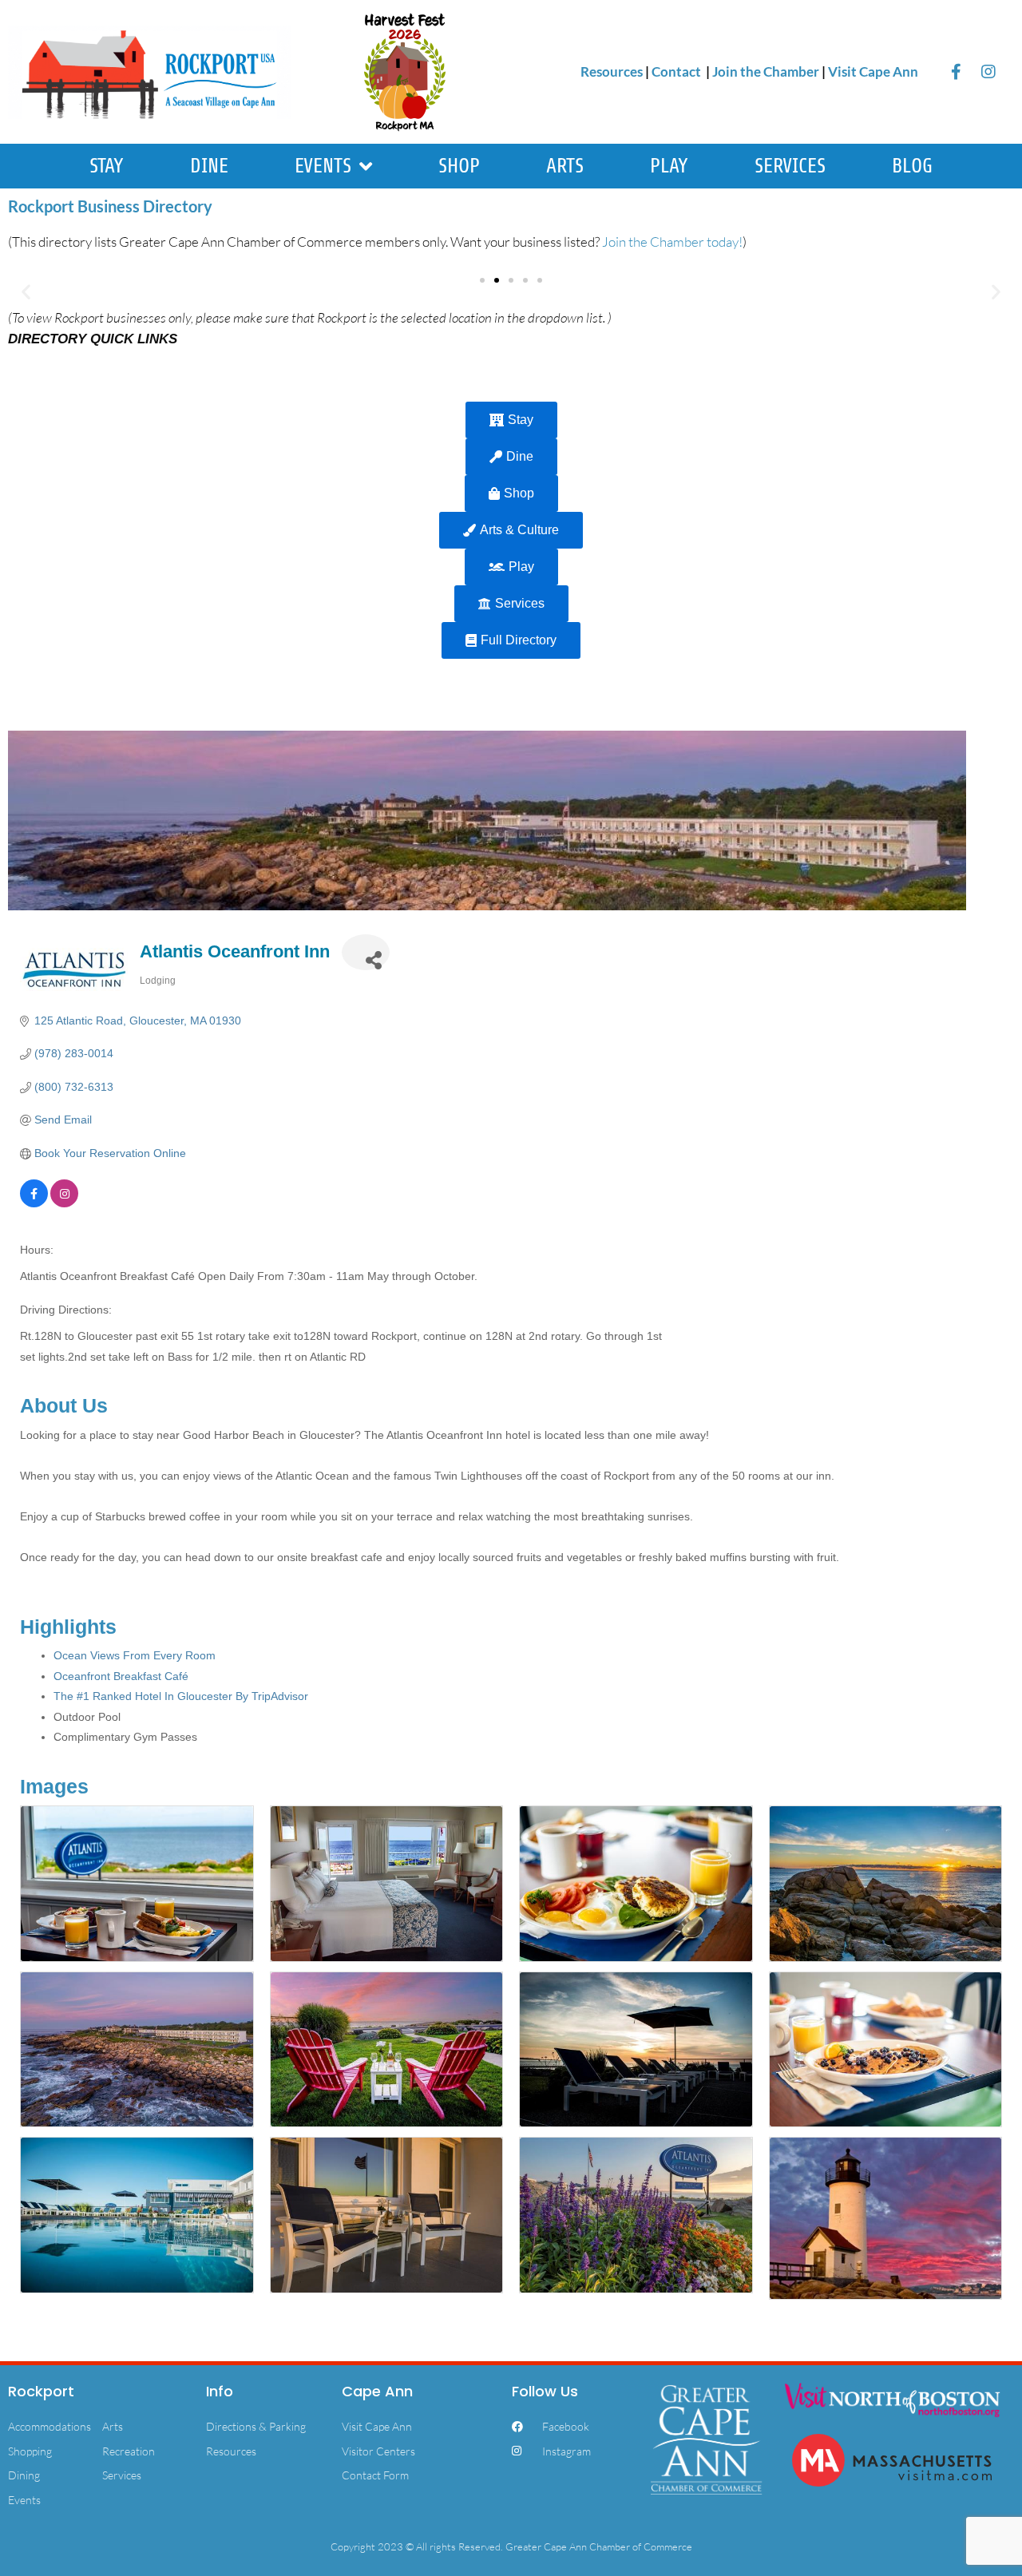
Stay (107, 166)
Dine (209, 166)
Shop (459, 166)
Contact (677, 71)
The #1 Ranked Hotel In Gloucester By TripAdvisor (181, 1696)
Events (323, 166)
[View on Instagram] (64, 1203)
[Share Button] (366, 952)
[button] (26, 292)
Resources (612, 71)
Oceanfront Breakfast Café (121, 1676)
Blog (912, 166)
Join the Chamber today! (672, 242)
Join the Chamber (766, 71)
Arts (565, 166)
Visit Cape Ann (873, 71)
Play (669, 166)
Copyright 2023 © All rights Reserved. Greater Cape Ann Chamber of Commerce (511, 2546)
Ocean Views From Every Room (135, 1655)
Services (790, 166)
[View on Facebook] (34, 1203)
